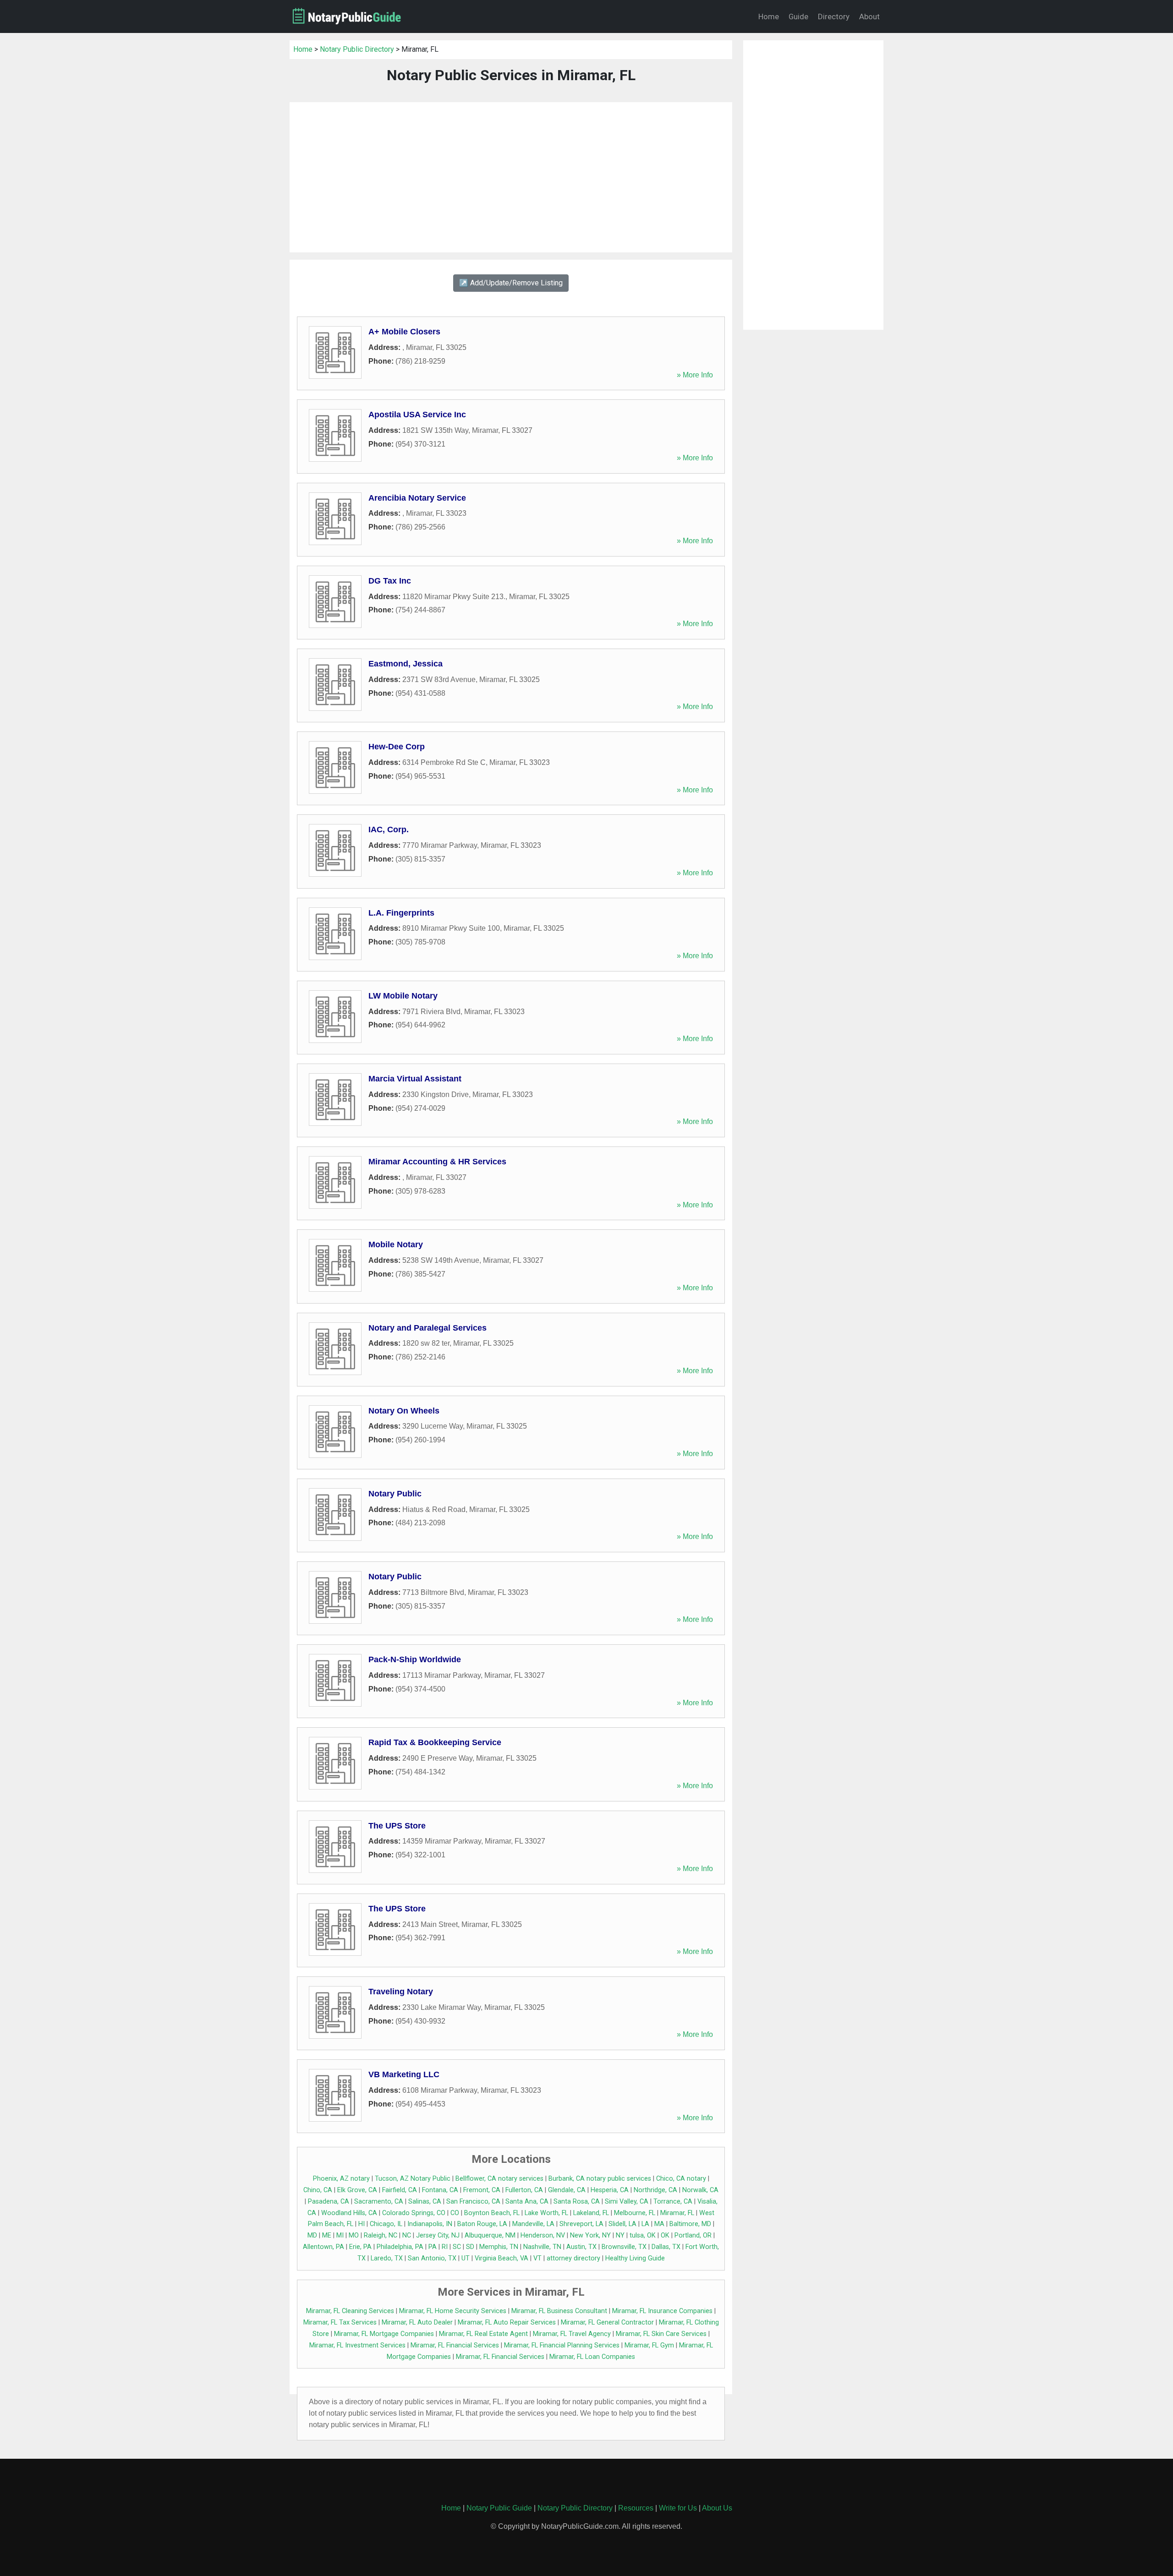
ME (327, 2235)
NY (620, 2235)
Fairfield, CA (400, 2190)
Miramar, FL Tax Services (340, 2322)
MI (340, 2235)
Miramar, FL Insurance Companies (662, 2311)
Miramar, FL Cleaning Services (350, 2311)
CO (455, 2213)
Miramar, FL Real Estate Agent (483, 2334)
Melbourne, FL (635, 2213)
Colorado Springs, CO (414, 2213)
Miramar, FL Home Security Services (453, 2311)
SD (470, 2247)
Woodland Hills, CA (349, 2213)
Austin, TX (581, 2247)
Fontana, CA (440, 2190)
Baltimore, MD (690, 2224)
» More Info (695, 375)
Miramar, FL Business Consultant (559, 2311)
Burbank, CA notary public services (600, 2179)
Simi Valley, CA (627, 2202)
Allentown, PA (323, 2247)
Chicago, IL (386, 2224)
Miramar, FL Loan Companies (592, 2357)
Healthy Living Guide (635, 2258)
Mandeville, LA (533, 2224)
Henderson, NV (543, 2235)
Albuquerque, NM (490, 2235)
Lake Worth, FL (546, 2213)
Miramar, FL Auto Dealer (417, 2322)
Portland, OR (693, 2235)
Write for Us (678, 2508)
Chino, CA (318, 2190)
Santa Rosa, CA (577, 2202)
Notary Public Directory (357, 49)
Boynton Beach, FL (492, 2213)
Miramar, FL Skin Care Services (661, 2334)
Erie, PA (360, 2247)
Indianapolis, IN (430, 2224)
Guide (798, 16)
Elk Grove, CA (357, 2190)
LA (645, 2224)
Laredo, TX (387, 2258)
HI (362, 2224)
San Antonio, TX (432, 2258)
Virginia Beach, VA (502, 2258)
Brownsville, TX (624, 2247)
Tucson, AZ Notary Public (413, 2179)
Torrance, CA (673, 2202)
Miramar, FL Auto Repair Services (507, 2322)
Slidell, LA (622, 2224)
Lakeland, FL (591, 2213)
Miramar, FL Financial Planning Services (562, 2345)
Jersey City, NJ (438, 2235)
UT (466, 2258)
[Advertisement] (511, 177)
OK (665, 2235)
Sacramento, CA (379, 2202)
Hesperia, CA (610, 2190)
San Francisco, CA (473, 2202)
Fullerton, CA (524, 2190)
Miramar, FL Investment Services (357, 2345)
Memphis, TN (499, 2247)
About (869, 16)
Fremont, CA (482, 2190)
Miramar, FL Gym (649, 2345)
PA (433, 2247)
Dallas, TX (666, 2247)
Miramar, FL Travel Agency (572, 2334)
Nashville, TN (542, 2247)
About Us (717, 2508)
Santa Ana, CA (527, 2202)
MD (312, 2235)
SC (457, 2247)
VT (537, 2258)
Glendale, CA (567, 2190)
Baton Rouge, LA (482, 2224)
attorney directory (573, 2258)
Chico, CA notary (681, 2179)
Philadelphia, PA (400, 2247)
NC (407, 2235)
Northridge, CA (655, 2190)
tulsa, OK (643, 2235)
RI (445, 2247)
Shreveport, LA (581, 2224)
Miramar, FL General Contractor (607, 2322)
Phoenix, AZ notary (341, 2179)
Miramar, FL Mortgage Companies (384, 2334)
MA (659, 2224)
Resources (636, 2508)
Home (769, 16)
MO (354, 2235)
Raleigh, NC (381, 2235)
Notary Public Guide (499, 2508)
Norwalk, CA (700, 2190)
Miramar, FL (677, 2213)
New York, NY (590, 2235)
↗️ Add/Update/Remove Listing (511, 283)
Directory (834, 16)
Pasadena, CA (329, 2202)
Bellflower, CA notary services (499, 2179)
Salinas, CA (425, 2202)
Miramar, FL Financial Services (455, 2345)
